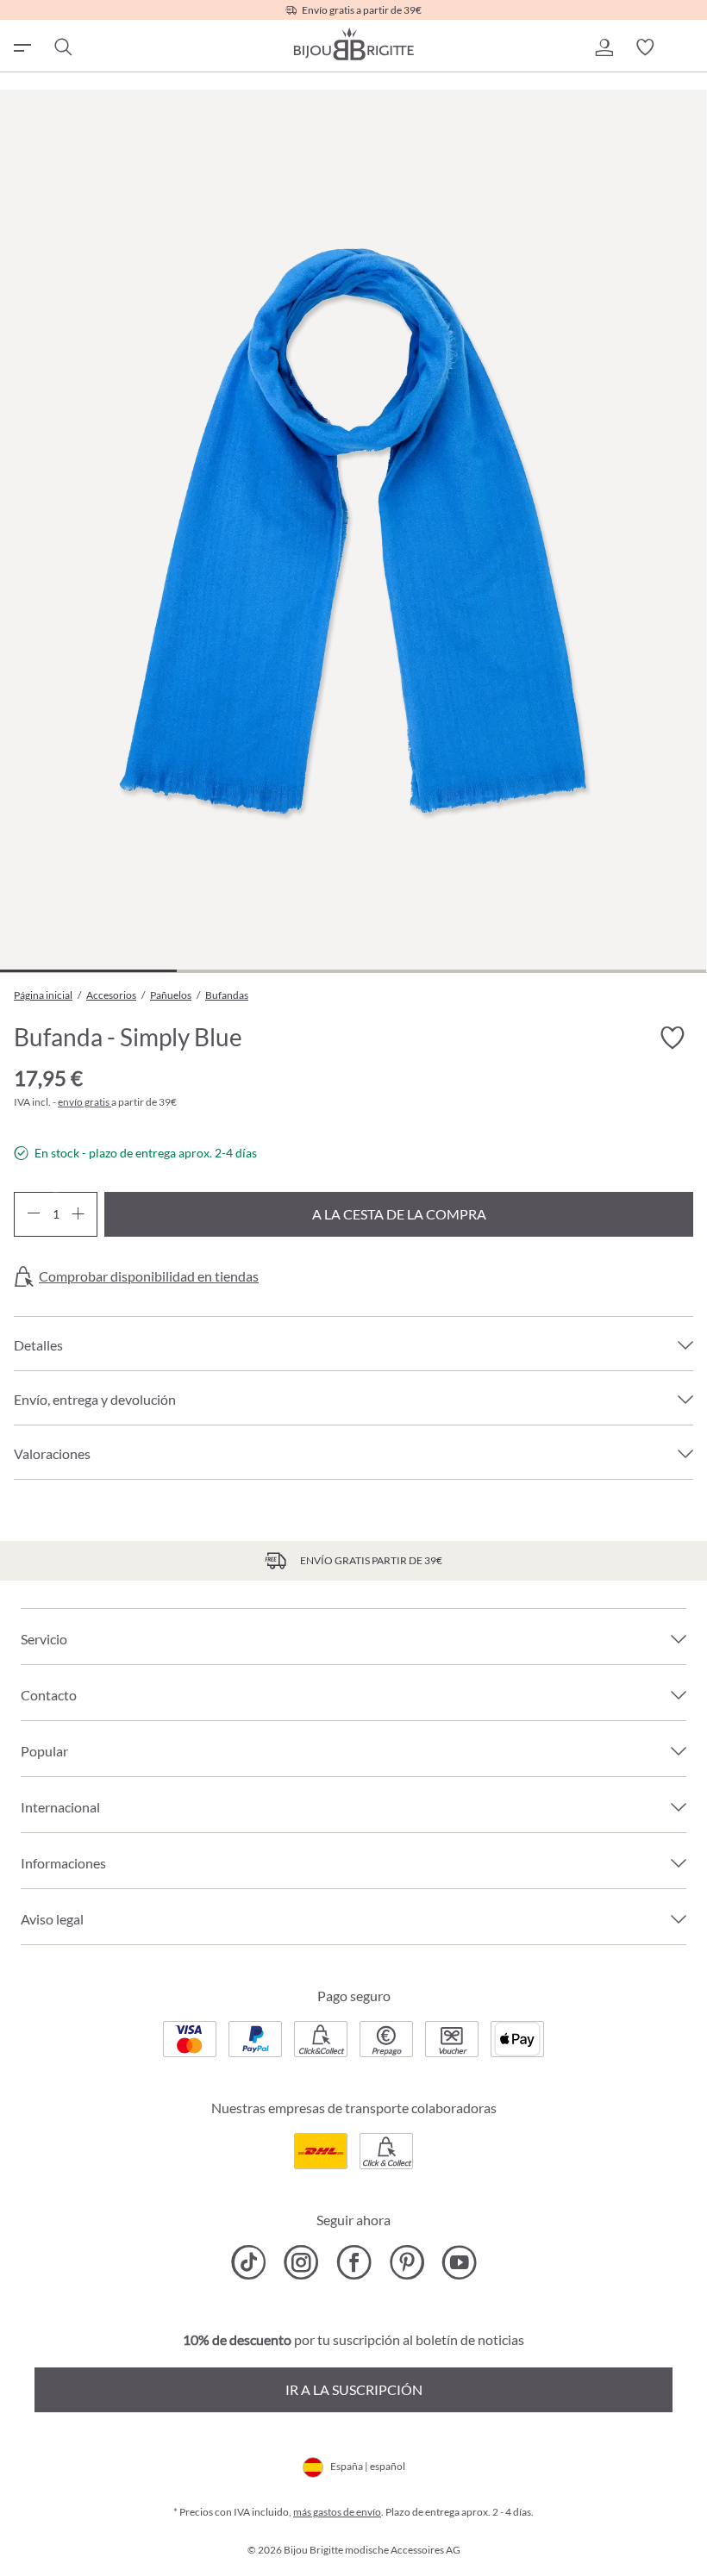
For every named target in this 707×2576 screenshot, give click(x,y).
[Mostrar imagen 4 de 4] (618, 971)
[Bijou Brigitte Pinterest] (407, 2262)
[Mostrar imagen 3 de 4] (442, 971)
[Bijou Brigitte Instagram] (301, 2262)
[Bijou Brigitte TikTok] (249, 2262)
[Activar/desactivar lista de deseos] (673, 1039)
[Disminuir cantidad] (33, 1214)
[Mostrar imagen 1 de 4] (88, 971)
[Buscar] (62, 47)
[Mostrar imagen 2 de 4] (265, 971)
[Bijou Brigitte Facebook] (354, 2262)
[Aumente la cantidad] (78, 1214)
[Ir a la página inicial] (353, 44)
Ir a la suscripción (354, 2389)
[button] (604, 47)
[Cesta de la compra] (686, 47)
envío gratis (84, 1102)
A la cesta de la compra (399, 1214)
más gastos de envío (337, 2512)
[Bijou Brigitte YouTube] (459, 2262)
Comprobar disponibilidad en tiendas (149, 1276)
